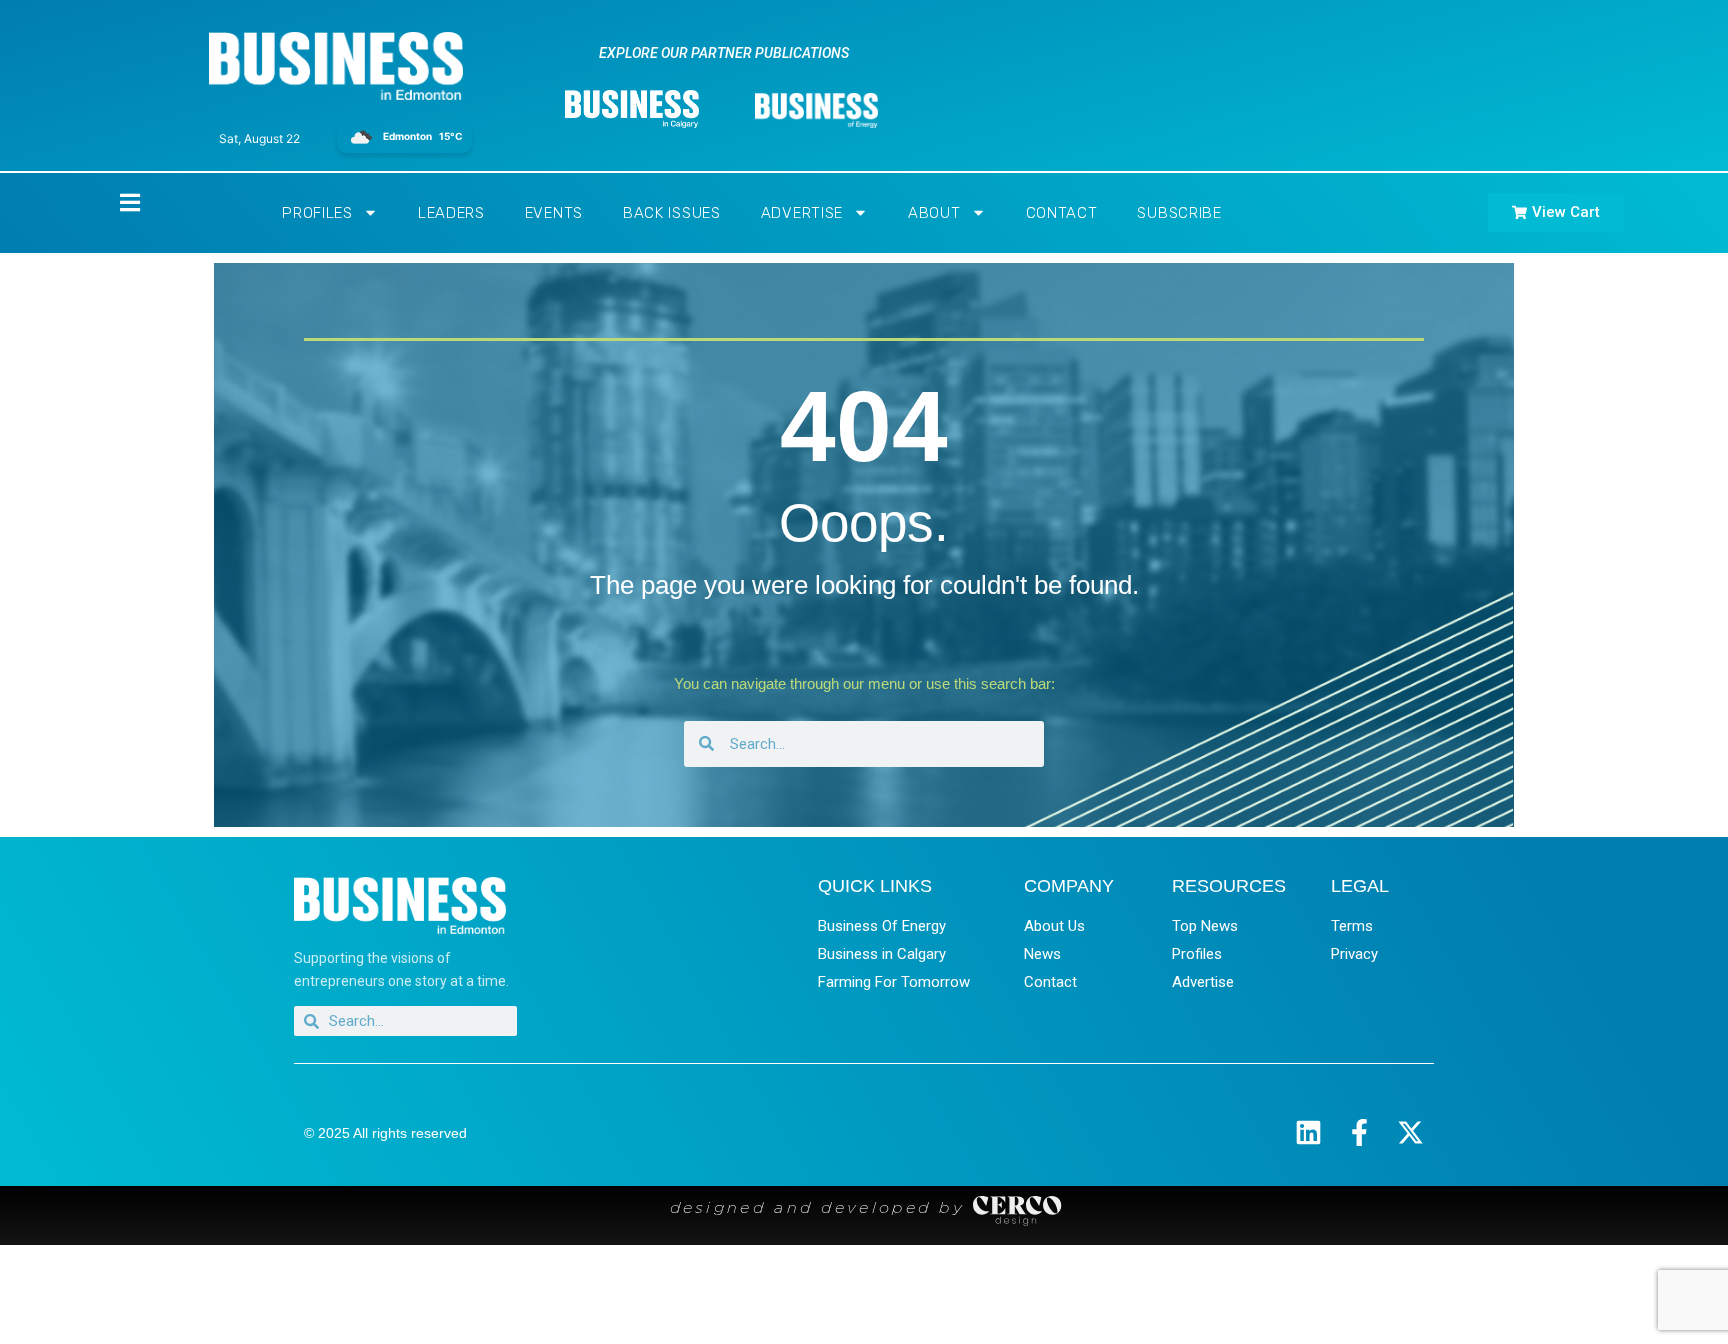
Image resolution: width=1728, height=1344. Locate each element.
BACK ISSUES (672, 213)
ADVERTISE (802, 213)
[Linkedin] (1308, 1132)
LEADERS (451, 213)
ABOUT (934, 213)
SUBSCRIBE (1179, 213)
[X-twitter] (1410, 1132)
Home (113, 202)
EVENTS (554, 213)
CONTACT (1062, 213)
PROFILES (317, 213)
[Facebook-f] (1359, 1132)
